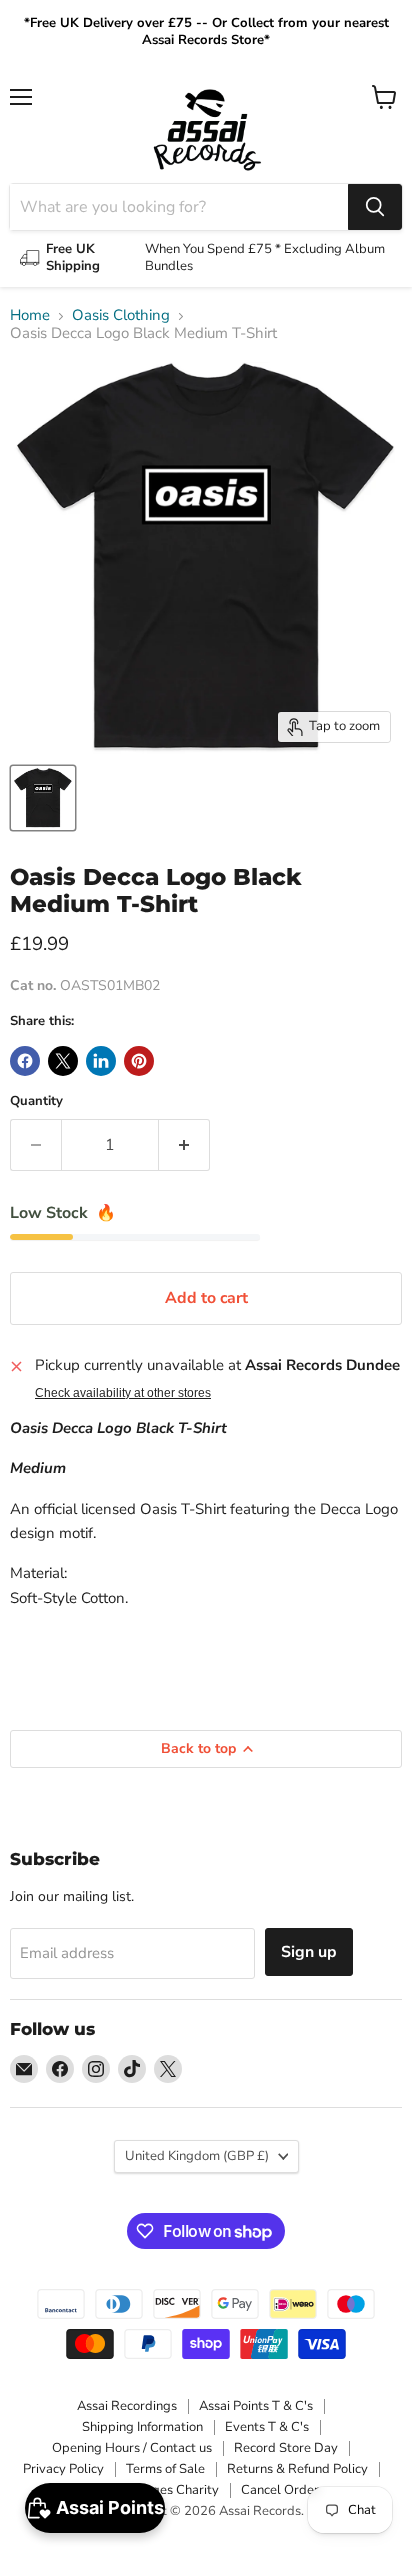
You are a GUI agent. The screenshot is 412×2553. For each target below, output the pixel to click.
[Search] (375, 207)
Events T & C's (267, 2427)
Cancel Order (280, 2490)
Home (30, 315)
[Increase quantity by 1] (184, 1145)
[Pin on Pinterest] (139, 1061)
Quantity (36, 1101)
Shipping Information (142, 2427)
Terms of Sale (165, 2469)
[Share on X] (63, 1061)
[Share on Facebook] (25, 1061)
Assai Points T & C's (256, 2406)
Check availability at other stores (123, 1393)
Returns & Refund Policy (297, 2469)
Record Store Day (286, 2448)
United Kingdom (197, 2156)
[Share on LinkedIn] (101, 1061)
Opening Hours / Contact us (132, 2448)
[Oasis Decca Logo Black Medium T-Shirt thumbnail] (43, 798)
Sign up (309, 1952)
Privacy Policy (63, 2469)
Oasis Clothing (121, 315)
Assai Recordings (127, 2406)
